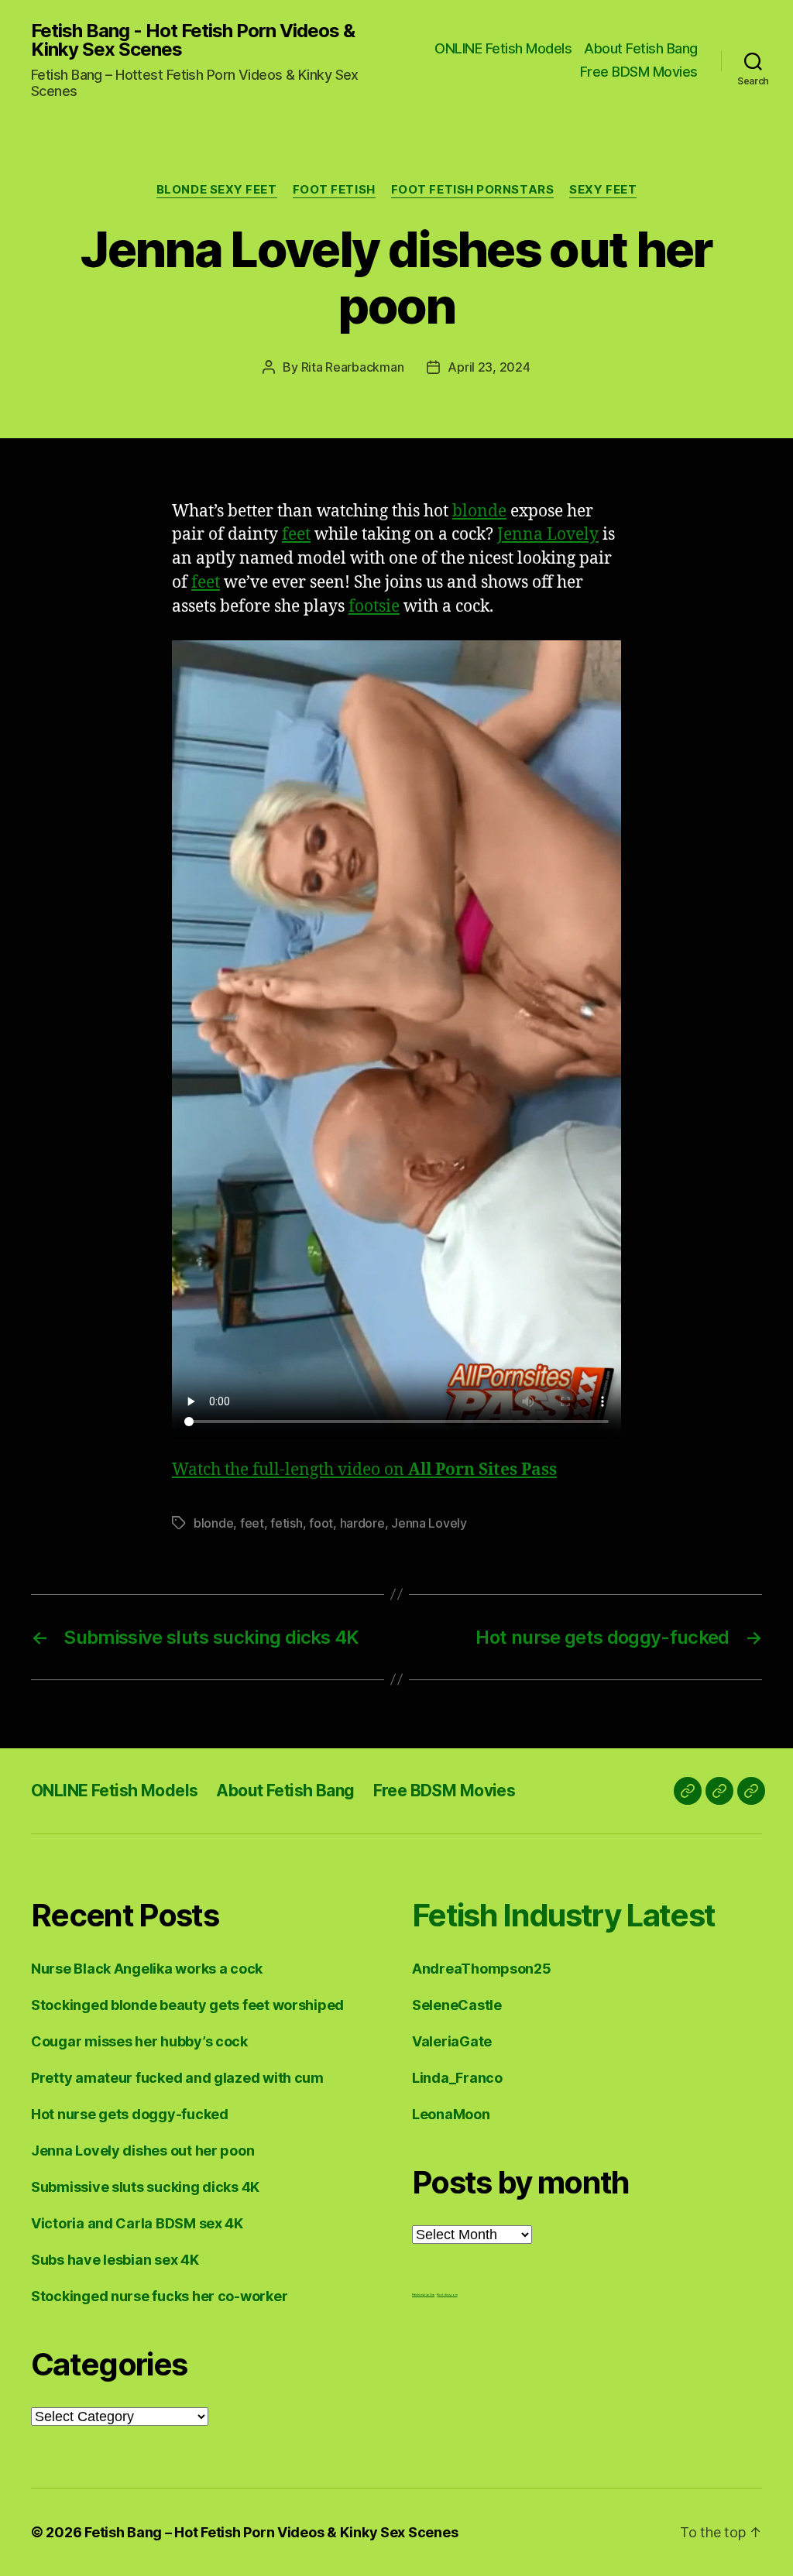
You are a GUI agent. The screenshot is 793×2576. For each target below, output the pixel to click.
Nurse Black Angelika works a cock (147, 1969)
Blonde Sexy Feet (217, 190)
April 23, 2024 (489, 367)
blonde (479, 511)
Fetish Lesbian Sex (423, 2295)
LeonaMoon (451, 2114)
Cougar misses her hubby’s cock (139, 2041)
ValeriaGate (452, 2041)
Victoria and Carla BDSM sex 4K (137, 2223)
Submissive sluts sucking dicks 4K (145, 2187)
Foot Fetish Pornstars (473, 190)
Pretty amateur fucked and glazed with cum (177, 2078)
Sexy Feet (603, 190)
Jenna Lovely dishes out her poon (142, 2151)
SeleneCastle (457, 2005)
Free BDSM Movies (639, 72)
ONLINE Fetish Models (503, 48)
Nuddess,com (447, 2295)
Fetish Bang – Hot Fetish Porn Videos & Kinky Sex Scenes (271, 2532)
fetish (286, 1523)
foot (321, 1523)
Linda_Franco (457, 2078)
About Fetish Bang (641, 48)
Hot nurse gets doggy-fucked (130, 2114)
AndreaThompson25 (482, 1969)
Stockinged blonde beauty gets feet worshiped (187, 2005)
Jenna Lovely (548, 535)
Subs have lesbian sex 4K (115, 2260)
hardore (362, 1523)
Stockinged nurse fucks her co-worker (159, 2296)
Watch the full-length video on (364, 1470)
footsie (374, 607)
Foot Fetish (334, 190)
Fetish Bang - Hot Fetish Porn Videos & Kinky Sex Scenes (193, 40)
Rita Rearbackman (353, 367)
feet (296, 535)
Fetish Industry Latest (563, 1915)
